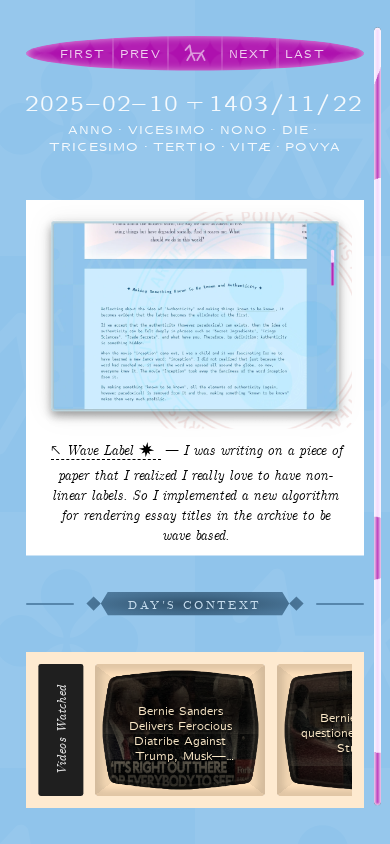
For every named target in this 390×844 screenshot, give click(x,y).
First (82, 53)
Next (250, 53)
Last (305, 53)
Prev (140, 53)
